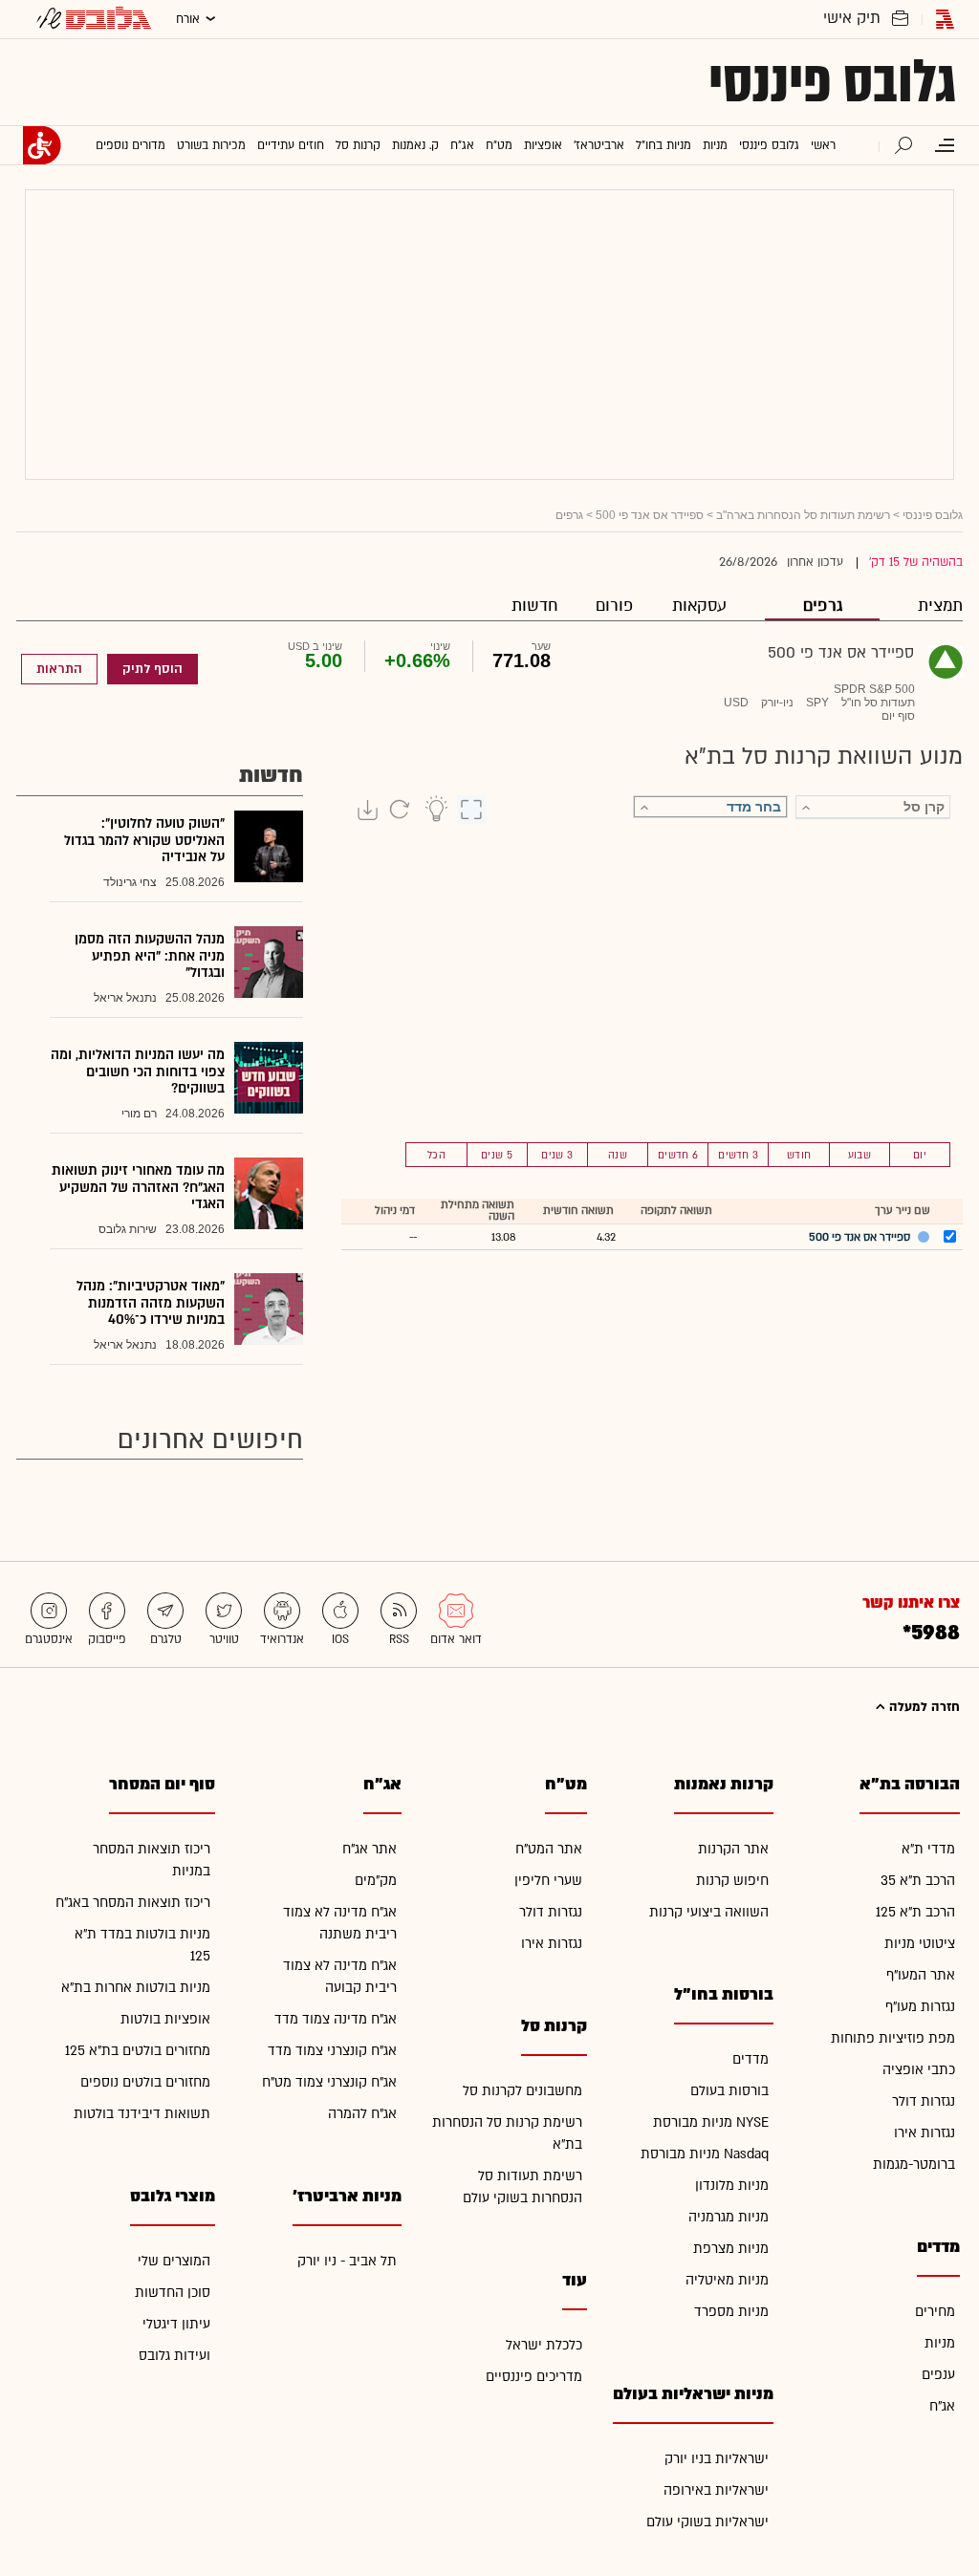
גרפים (823, 606)
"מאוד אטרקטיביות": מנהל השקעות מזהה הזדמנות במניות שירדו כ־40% (151, 1303)
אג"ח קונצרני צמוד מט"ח (329, 2082)
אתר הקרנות (733, 1849)
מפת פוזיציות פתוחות (893, 2038)
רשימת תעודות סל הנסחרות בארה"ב (803, 515)
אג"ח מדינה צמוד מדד (336, 2019)
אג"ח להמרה (362, 2114)
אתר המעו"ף (921, 1975)
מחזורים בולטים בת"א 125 (138, 2051)
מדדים (751, 2059)
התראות (59, 669)
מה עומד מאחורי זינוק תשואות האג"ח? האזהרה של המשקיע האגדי (138, 1187)
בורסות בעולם (729, 2091)
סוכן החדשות (173, 2293)
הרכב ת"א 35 (918, 1881)
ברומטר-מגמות (914, 2165)
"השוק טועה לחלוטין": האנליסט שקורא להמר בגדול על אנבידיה (144, 840)
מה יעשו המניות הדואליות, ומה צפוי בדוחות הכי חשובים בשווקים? (138, 1072)
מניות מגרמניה (729, 2217)
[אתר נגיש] (42, 145)
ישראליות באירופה (716, 2490)
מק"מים (376, 1881)
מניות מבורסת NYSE (711, 2122)
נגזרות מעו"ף (920, 2007)
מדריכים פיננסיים (534, 2377)
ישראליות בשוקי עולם (707, 2522)
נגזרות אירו (925, 2133)
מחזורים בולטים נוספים (145, 2082)
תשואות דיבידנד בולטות (142, 2114)
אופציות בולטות (165, 2019)
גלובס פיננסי (832, 82)
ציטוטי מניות (920, 1944)
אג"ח (942, 2406)
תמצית (940, 606)
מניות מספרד (731, 2312)
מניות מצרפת (731, 2249)
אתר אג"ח (370, 1849)
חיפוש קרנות (732, 1881)
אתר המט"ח (549, 1849)
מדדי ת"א (928, 1849)
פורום (615, 606)
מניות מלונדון (732, 2186)
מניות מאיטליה (727, 2280)
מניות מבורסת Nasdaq (705, 2154)
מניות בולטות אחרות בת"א (136, 1988)
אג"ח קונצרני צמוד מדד (332, 2051)
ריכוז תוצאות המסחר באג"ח (133, 1903)
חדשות (534, 606)
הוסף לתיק (152, 669)
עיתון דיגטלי (176, 2324)
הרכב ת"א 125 (915, 1912)
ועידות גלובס (174, 2356)
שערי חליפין (548, 1881)
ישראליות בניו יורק (717, 2459)
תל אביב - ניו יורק (347, 2261)
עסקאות (699, 606)
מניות (940, 2343)
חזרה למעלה (923, 1707)
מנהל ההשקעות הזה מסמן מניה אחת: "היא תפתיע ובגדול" (150, 956)
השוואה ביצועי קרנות (709, 1912)
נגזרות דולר (924, 2101)
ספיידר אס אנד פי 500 (650, 515)
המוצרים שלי (174, 2261)
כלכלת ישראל (544, 2345)
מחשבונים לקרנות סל (522, 2091)
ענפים (938, 2375)
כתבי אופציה (919, 2070)
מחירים (935, 2312)
